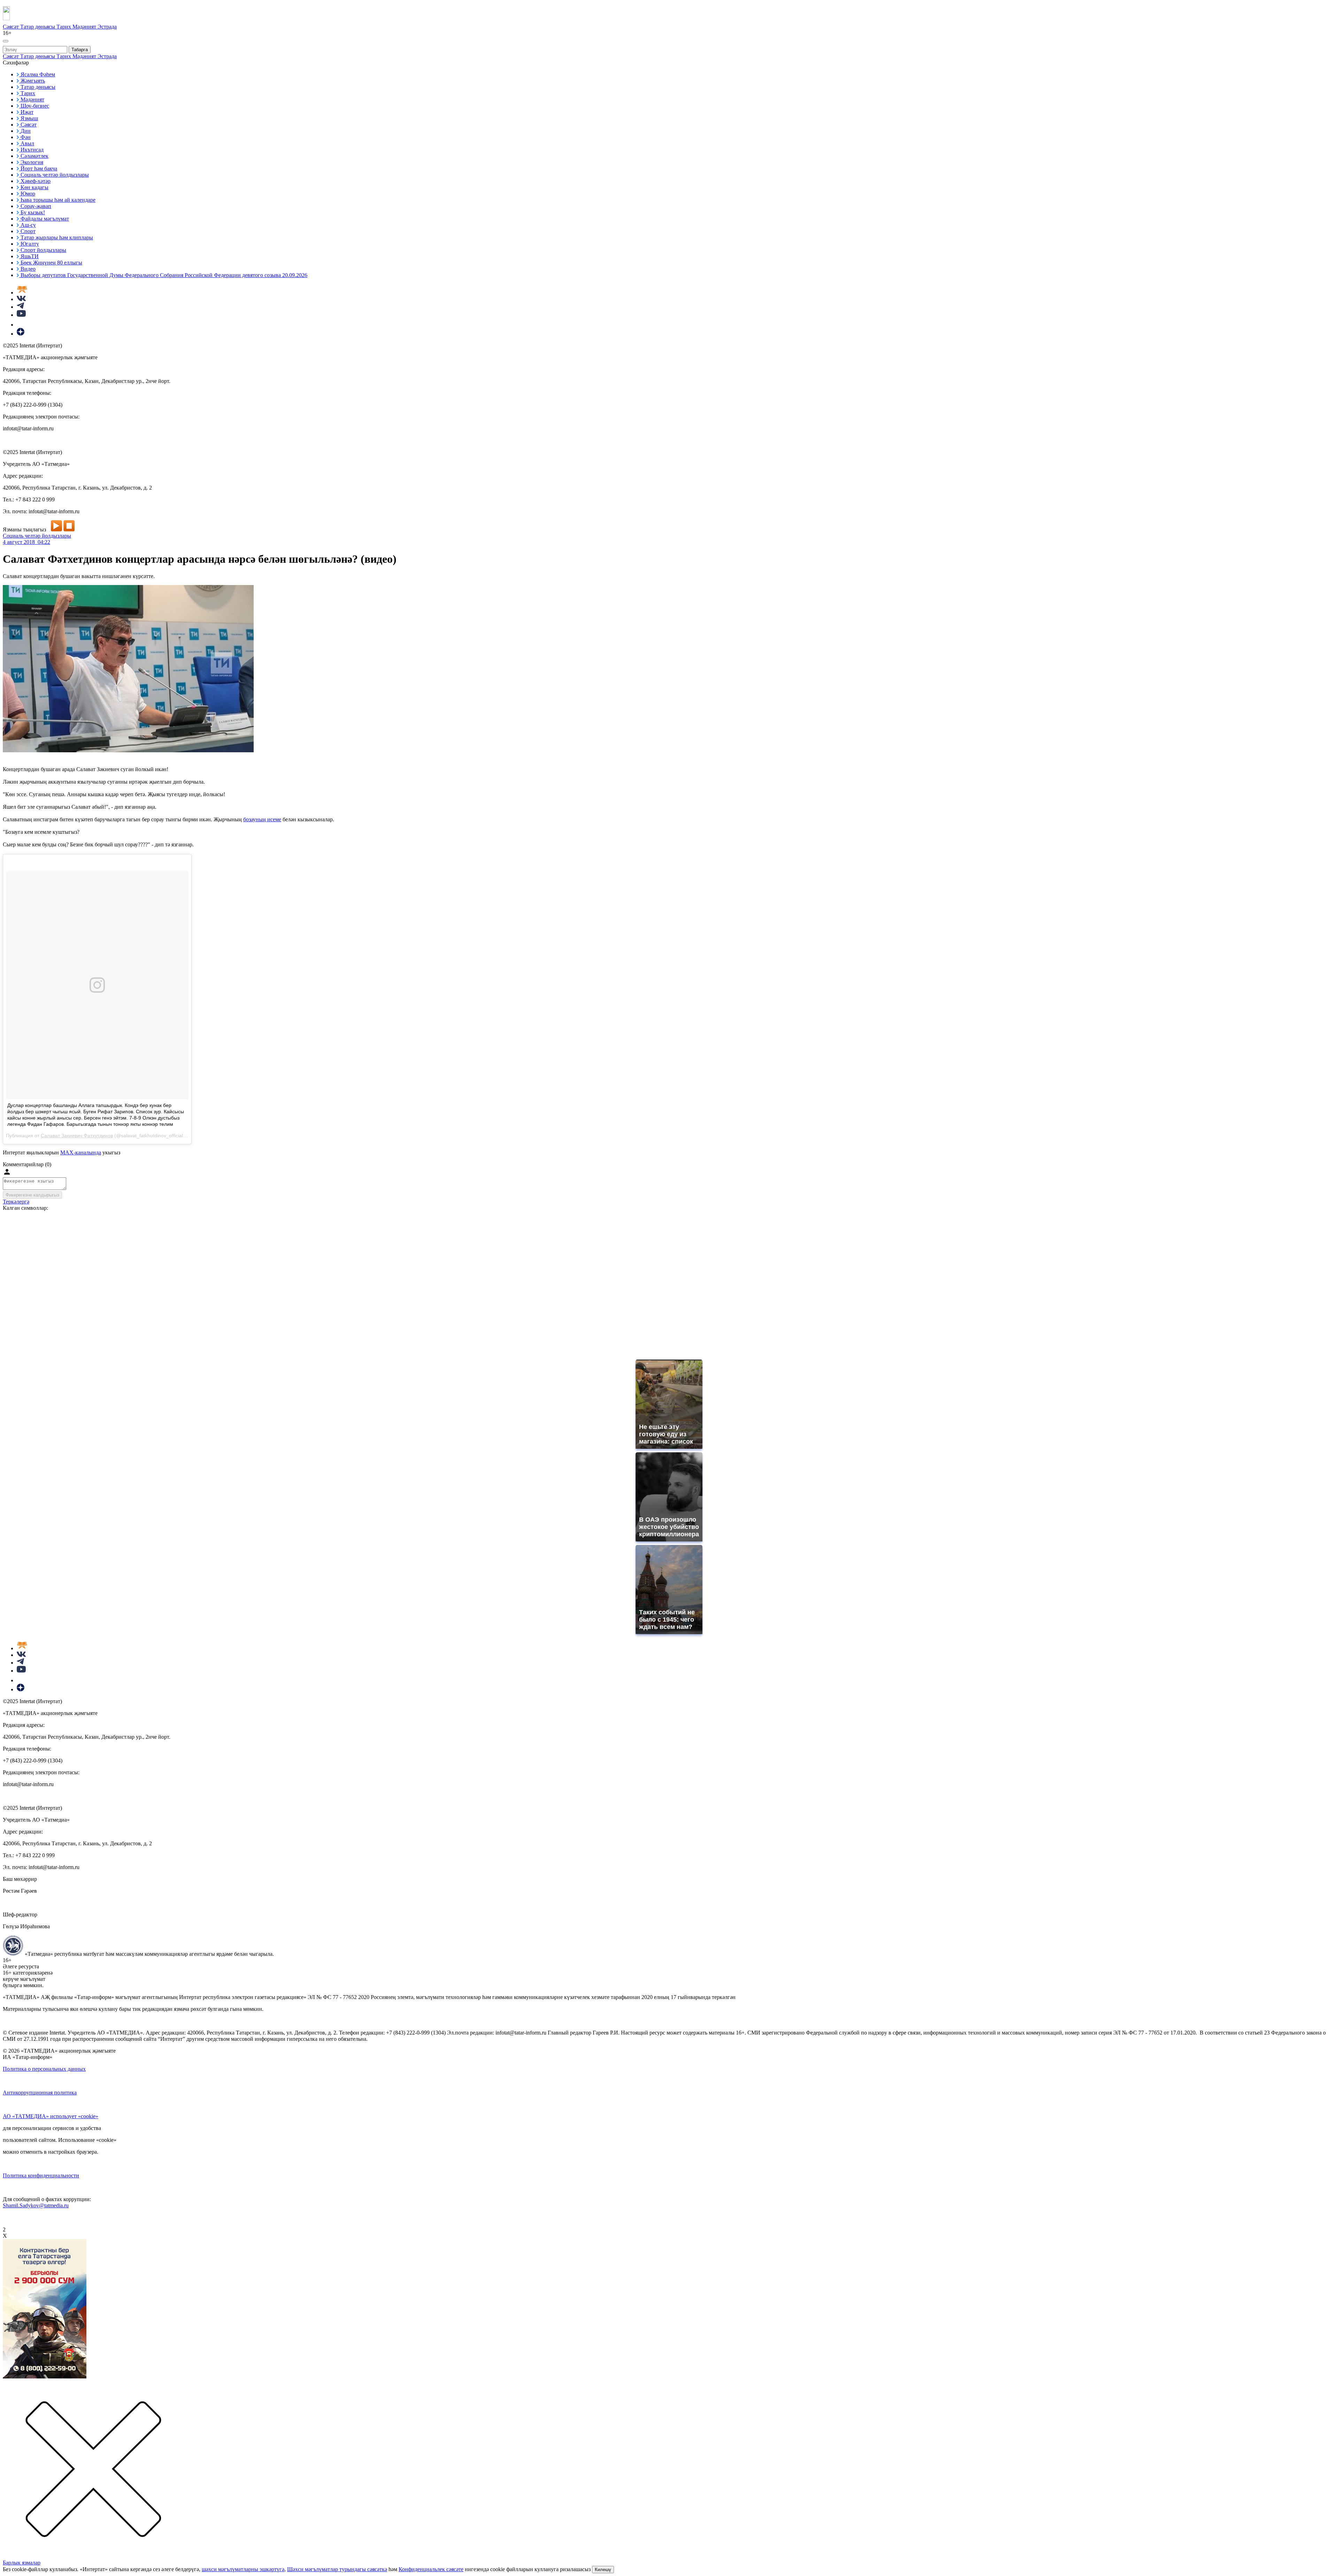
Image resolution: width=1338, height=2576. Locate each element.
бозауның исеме (262, 819)
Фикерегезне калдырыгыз (32, 1195)
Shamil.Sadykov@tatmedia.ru (36, 2205)
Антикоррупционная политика (40, 2093)
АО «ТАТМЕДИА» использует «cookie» (51, 2116)
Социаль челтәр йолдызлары (37, 536)
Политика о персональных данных (44, 2069)
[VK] (21, 299)
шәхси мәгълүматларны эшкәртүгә (243, 2569)
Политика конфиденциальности (41, 2175)
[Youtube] (21, 315)
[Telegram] (20, 307)
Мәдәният (85, 27)
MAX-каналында (81, 1152)
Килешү (603, 2570)
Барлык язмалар (22, 2563)
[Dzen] (21, 334)
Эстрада (107, 27)
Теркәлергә (16, 1202)
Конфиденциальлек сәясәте (431, 2569)
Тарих (64, 27)
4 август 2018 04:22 (26, 542)
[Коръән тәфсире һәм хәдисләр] (22, 293)
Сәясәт (11, 27)
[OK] (21, 325)
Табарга (80, 50)
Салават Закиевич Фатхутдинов (77, 1136)
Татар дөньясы (38, 27)
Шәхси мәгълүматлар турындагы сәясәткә (337, 2569)
